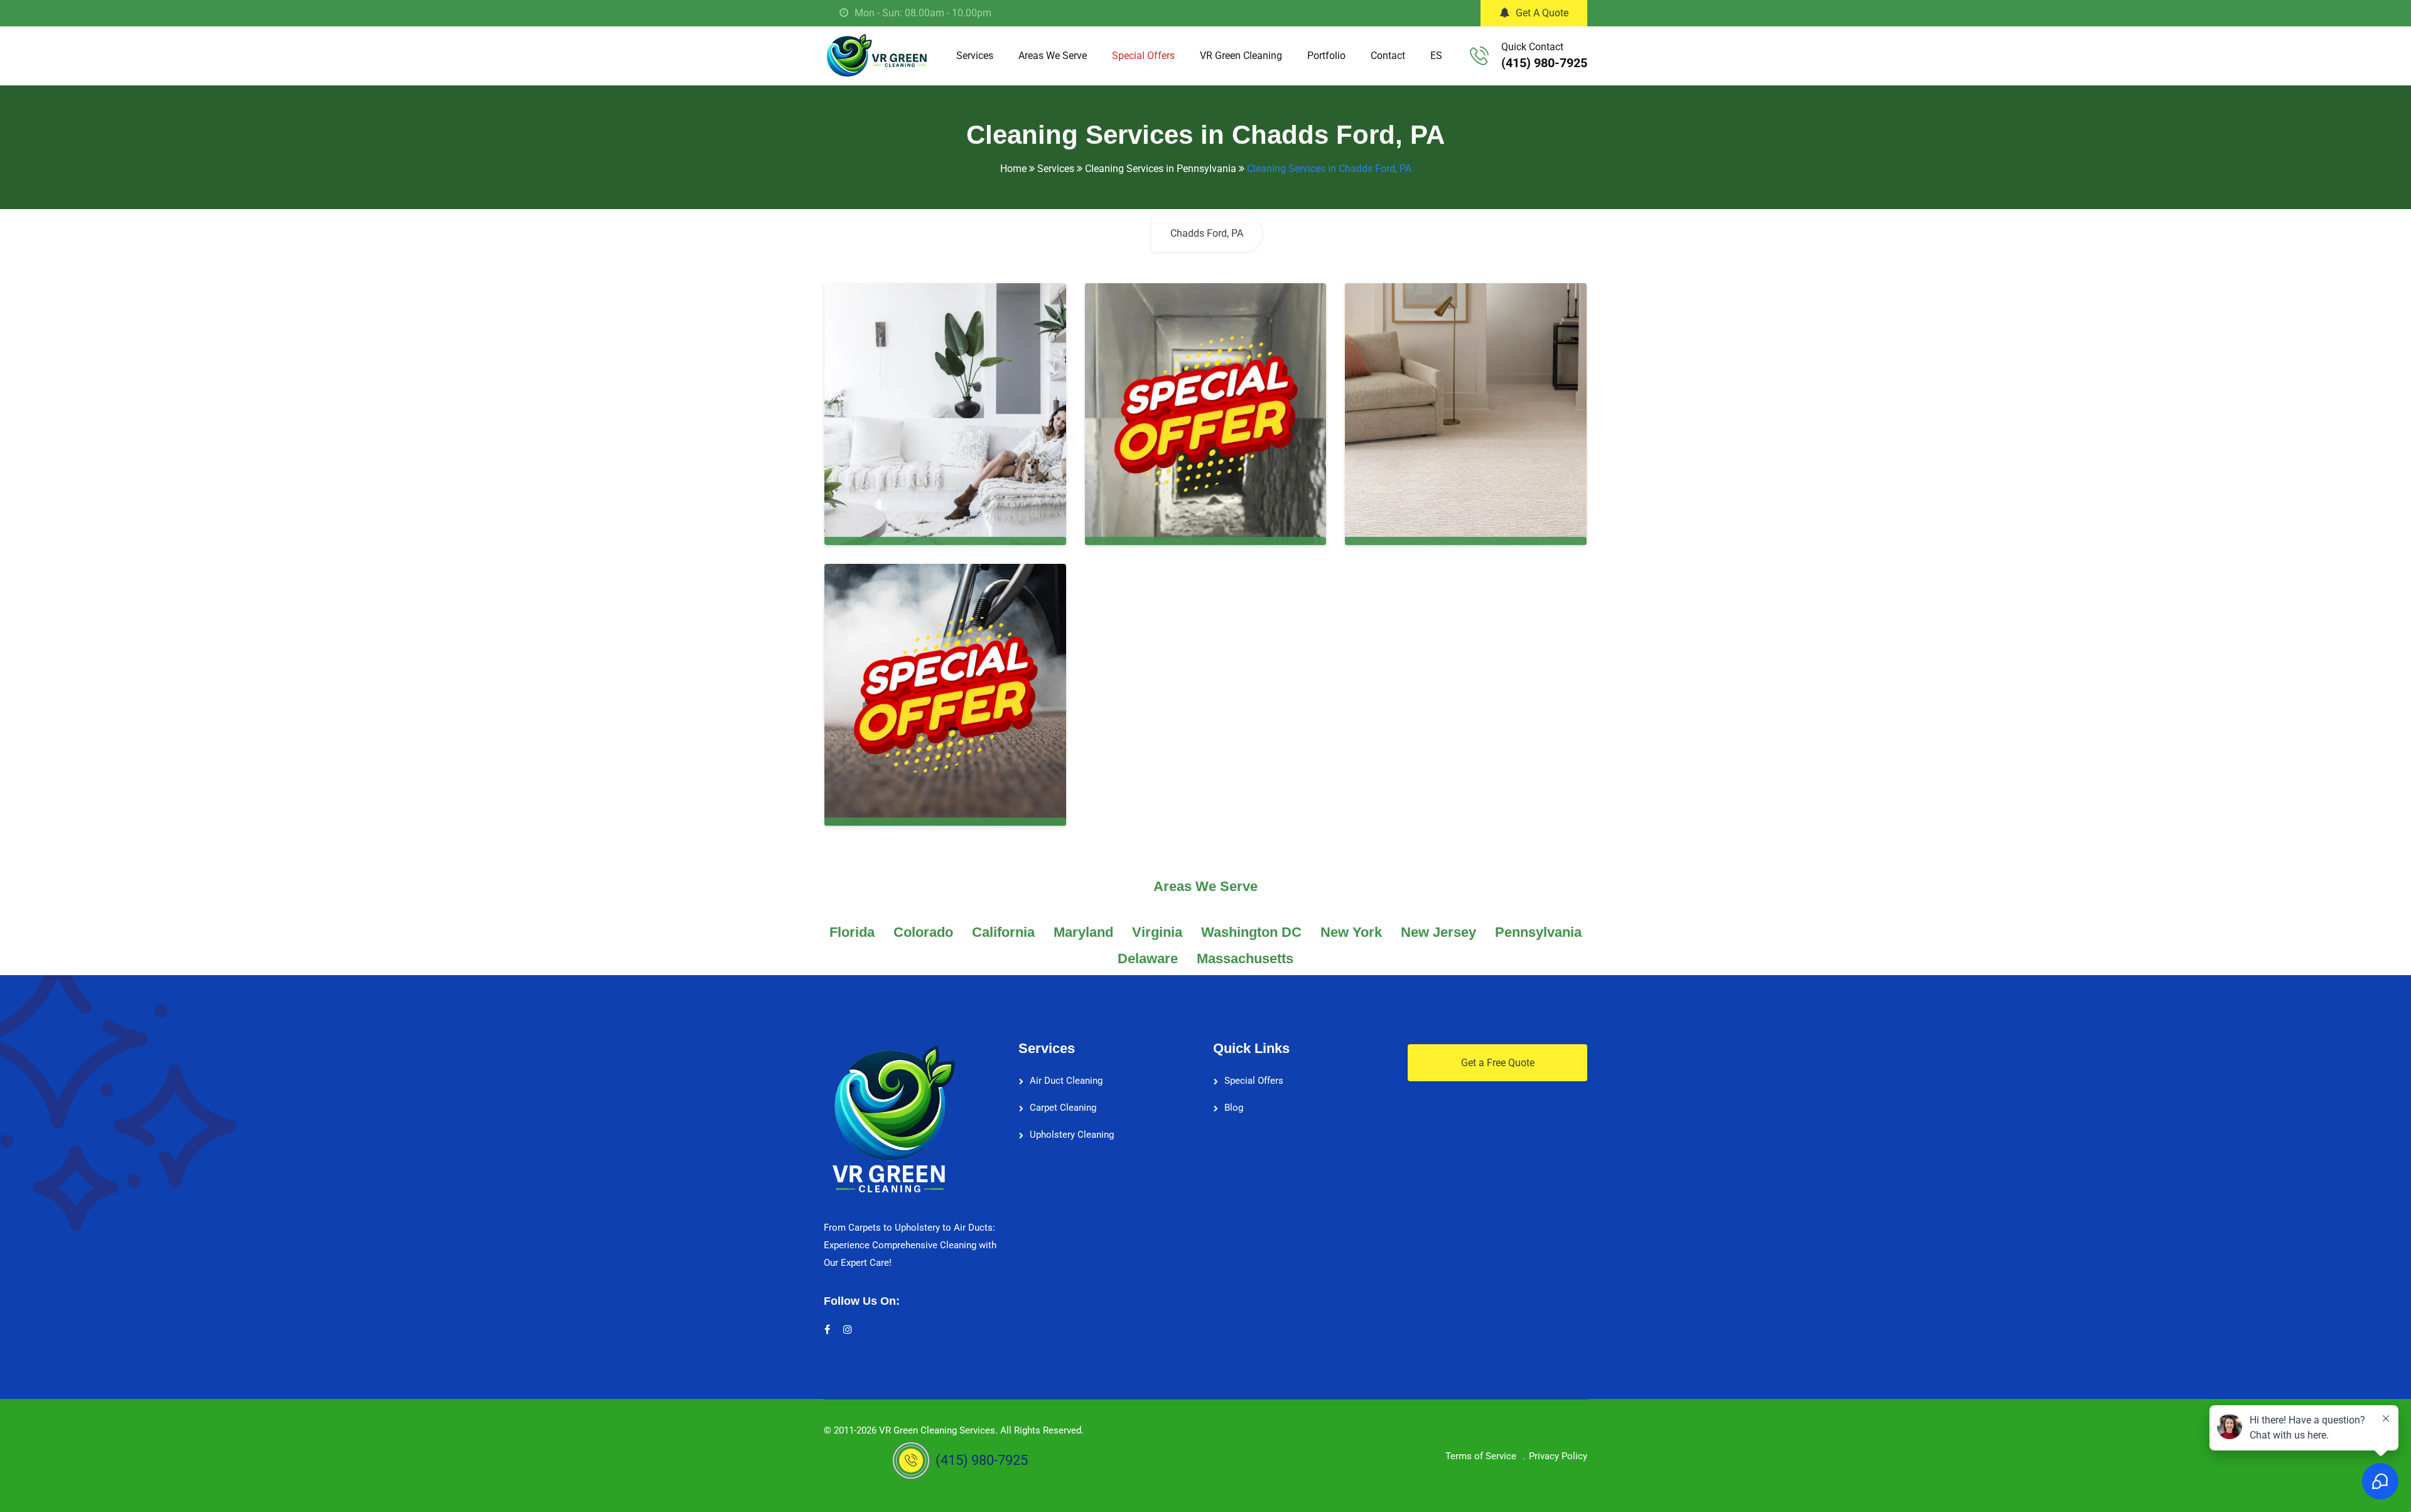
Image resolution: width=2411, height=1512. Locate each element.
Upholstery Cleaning (1072, 1135)
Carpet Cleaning (1063, 1108)
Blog (1234, 1108)
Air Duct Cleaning (1066, 1081)
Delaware (1148, 958)
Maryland (1083, 932)
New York (1351, 932)
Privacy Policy (1558, 1456)
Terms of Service (1481, 1456)
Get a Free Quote (1498, 1063)
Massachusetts (1245, 958)
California (1003, 932)
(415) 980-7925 (1544, 63)
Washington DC (1251, 932)
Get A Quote (1542, 13)
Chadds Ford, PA (1207, 233)
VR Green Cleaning (1241, 56)
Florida (852, 932)
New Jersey (1438, 932)
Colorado (923, 932)
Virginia (1157, 932)
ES (1436, 56)
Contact (1388, 56)
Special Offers (1143, 56)
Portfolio (1326, 56)
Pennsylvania (1538, 932)
